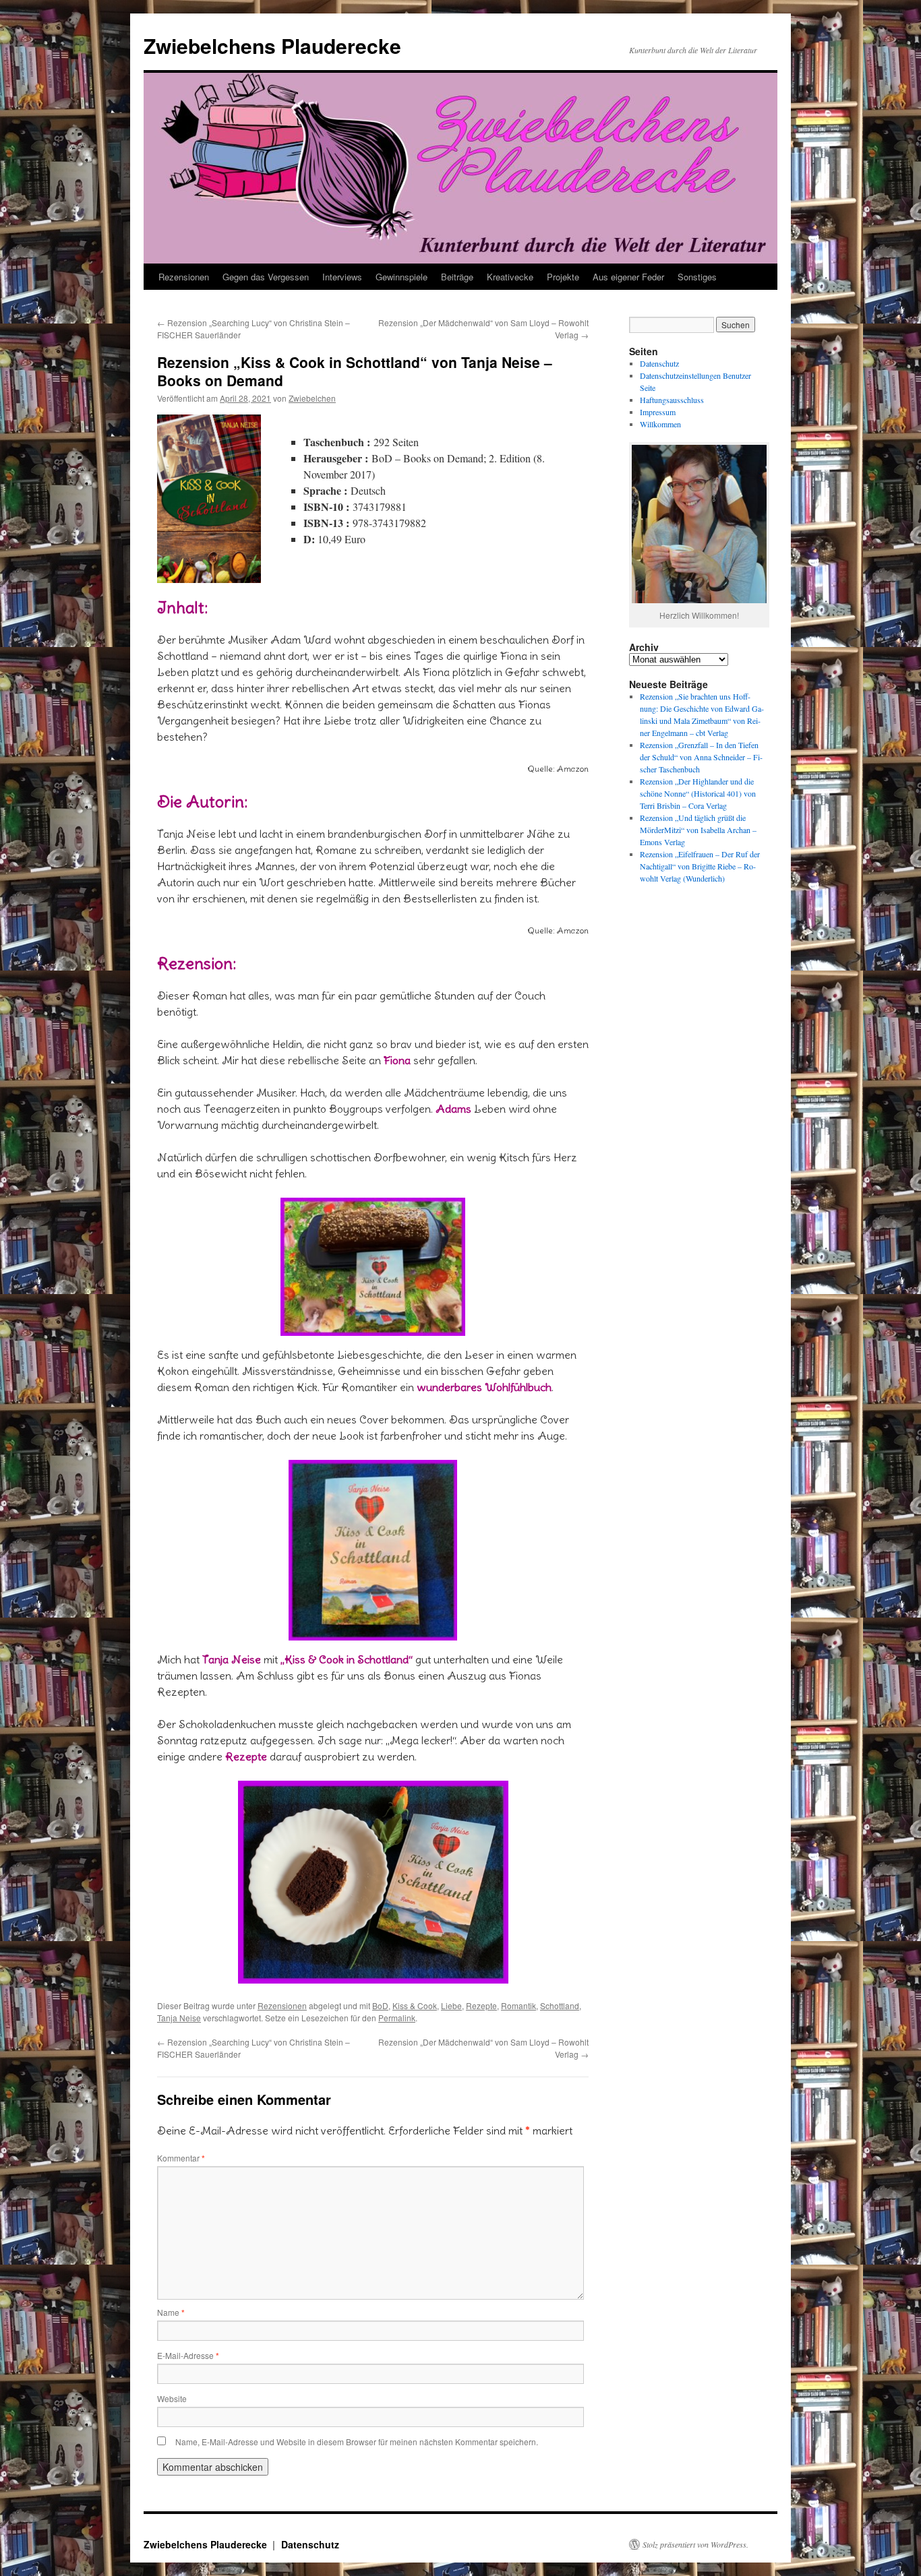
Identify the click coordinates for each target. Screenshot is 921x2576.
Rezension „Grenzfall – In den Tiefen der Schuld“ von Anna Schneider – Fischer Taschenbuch (701, 757)
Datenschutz (659, 363)
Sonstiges (697, 277)
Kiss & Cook (415, 2005)
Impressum (658, 412)
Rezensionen (184, 277)
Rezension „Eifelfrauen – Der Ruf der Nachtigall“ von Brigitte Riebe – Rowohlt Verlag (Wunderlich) (700, 866)
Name (171, 2312)
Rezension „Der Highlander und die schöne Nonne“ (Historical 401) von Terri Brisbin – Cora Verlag (698, 793)
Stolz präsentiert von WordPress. (695, 2544)
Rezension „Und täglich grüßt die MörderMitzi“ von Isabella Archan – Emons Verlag (698, 830)
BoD (380, 2005)
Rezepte (481, 2005)
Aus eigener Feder (628, 277)
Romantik (518, 2005)
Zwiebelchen (312, 398)
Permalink (397, 2018)
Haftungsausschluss (672, 400)
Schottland (560, 2005)
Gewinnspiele (402, 277)
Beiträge (457, 277)
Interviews (342, 277)
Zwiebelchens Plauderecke (272, 45)
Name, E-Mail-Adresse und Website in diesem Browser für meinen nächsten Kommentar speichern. (357, 2442)
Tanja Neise (179, 2018)
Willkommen (660, 424)
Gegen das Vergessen (266, 277)
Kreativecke (510, 277)
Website (172, 2398)
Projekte (563, 277)
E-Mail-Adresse (188, 2355)
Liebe (451, 2005)
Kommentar (181, 2158)
